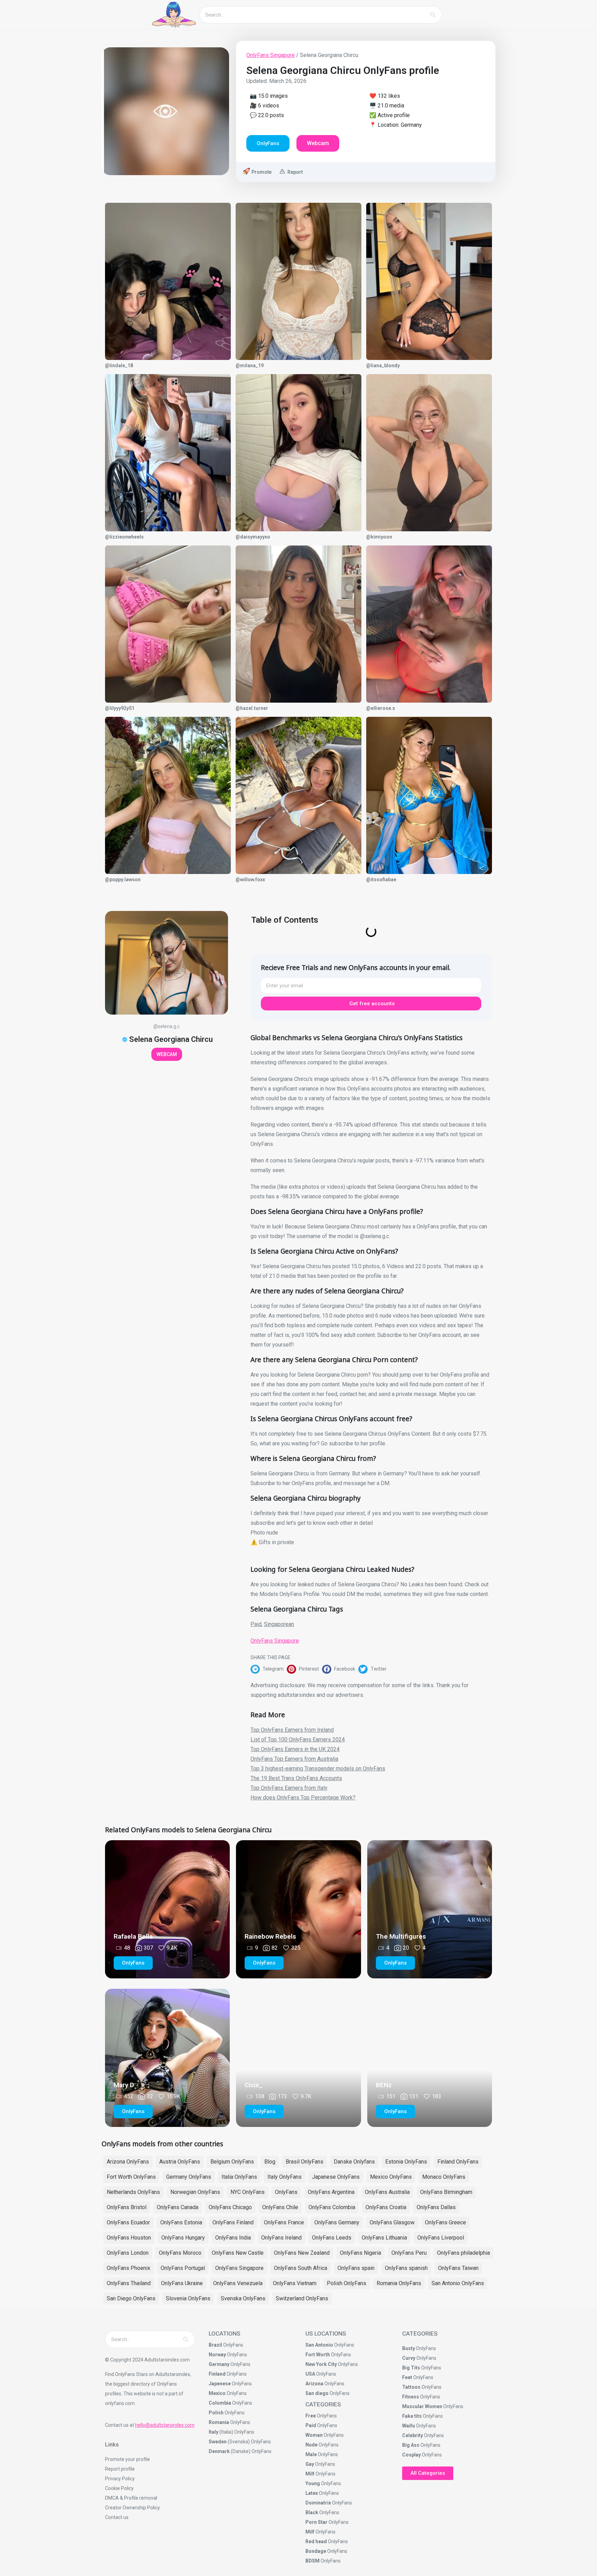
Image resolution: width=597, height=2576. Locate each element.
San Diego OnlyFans (131, 2298)
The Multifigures (401, 1936)
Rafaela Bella (133, 1936)
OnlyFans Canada (178, 2207)
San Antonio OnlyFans (458, 2283)
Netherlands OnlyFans (133, 2192)
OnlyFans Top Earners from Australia (294, 1759)
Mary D (124, 2085)
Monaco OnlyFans (444, 2177)
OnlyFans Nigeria (361, 2253)
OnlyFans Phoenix (129, 2268)
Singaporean (279, 1624)
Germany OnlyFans (189, 2177)
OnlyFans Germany (337, 2222)
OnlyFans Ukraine (182, 2283)
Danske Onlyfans (354, 2162)
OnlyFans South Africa (301, 2268)
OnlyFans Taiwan (458, 2268)
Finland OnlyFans (458, 2162)
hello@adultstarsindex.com (165, 2425)
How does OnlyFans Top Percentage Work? (303, 1798)
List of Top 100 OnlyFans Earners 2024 (298, 1739)
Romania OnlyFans (399, 2283)
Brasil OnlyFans (305, 2162)
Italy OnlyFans (285, 2177)
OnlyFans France (284, 2222)
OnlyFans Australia (387, 2192)
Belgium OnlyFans (232, 2162)
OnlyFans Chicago (230, 2207)
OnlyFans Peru (409, 2253)
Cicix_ (254, 2085)
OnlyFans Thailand (129, 2283)
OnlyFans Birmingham (446, 2192)
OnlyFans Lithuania (384, 2238)
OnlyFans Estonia (181, 2222)
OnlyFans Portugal (183, 2268)
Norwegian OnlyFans (195, 2192)
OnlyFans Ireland (281, 2238)
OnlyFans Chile (280, 2207)
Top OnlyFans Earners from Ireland (292, 1730)
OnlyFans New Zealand (302, 2253)
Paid (256, 1624)
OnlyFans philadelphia (463, 2253)
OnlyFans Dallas (436, 2207)
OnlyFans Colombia (332, 2207)
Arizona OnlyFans (128, 2162)
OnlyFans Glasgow (392, 2222)
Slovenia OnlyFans (188, 2298)
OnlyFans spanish (406, 2268)
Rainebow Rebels (270, 1936)
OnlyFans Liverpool (441, 2238)
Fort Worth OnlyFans (131, 2177)
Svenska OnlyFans (243, 2298)
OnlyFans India (233, 2238)
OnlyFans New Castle (238, 2253)
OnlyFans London (128, 2253)
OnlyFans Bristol (127, 2207)
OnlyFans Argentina (331, 2192)
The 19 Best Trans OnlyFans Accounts (296, 1778)
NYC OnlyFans (248, 2192)
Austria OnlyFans (180, 2162)
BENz (384, 2085)
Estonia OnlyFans (406, 2162)
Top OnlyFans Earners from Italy (289, 1788)
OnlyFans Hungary (183, 2238)
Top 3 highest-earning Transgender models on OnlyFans (318, 1769)
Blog (270, 2162)
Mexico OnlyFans (391, 2177)
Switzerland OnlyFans (302, 2298)
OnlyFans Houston (129, 2238)
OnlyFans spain (356, 2268)
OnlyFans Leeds (332, 2238)
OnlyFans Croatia (386, 2207)
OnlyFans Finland (233, 2222)
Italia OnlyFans (239, 2177)
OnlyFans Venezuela (238, 2283)
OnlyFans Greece (446, 2222)
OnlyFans (286, 2192)
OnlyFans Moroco (180, 2253)
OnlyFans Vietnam (295, 2283)
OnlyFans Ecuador (128, 2222)
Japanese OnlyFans (336, 2177)
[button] (269, 1669)
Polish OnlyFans (347, 2283)
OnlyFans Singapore (271, 55)
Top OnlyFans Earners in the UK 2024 (295, 1749)
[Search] (433, 15)
